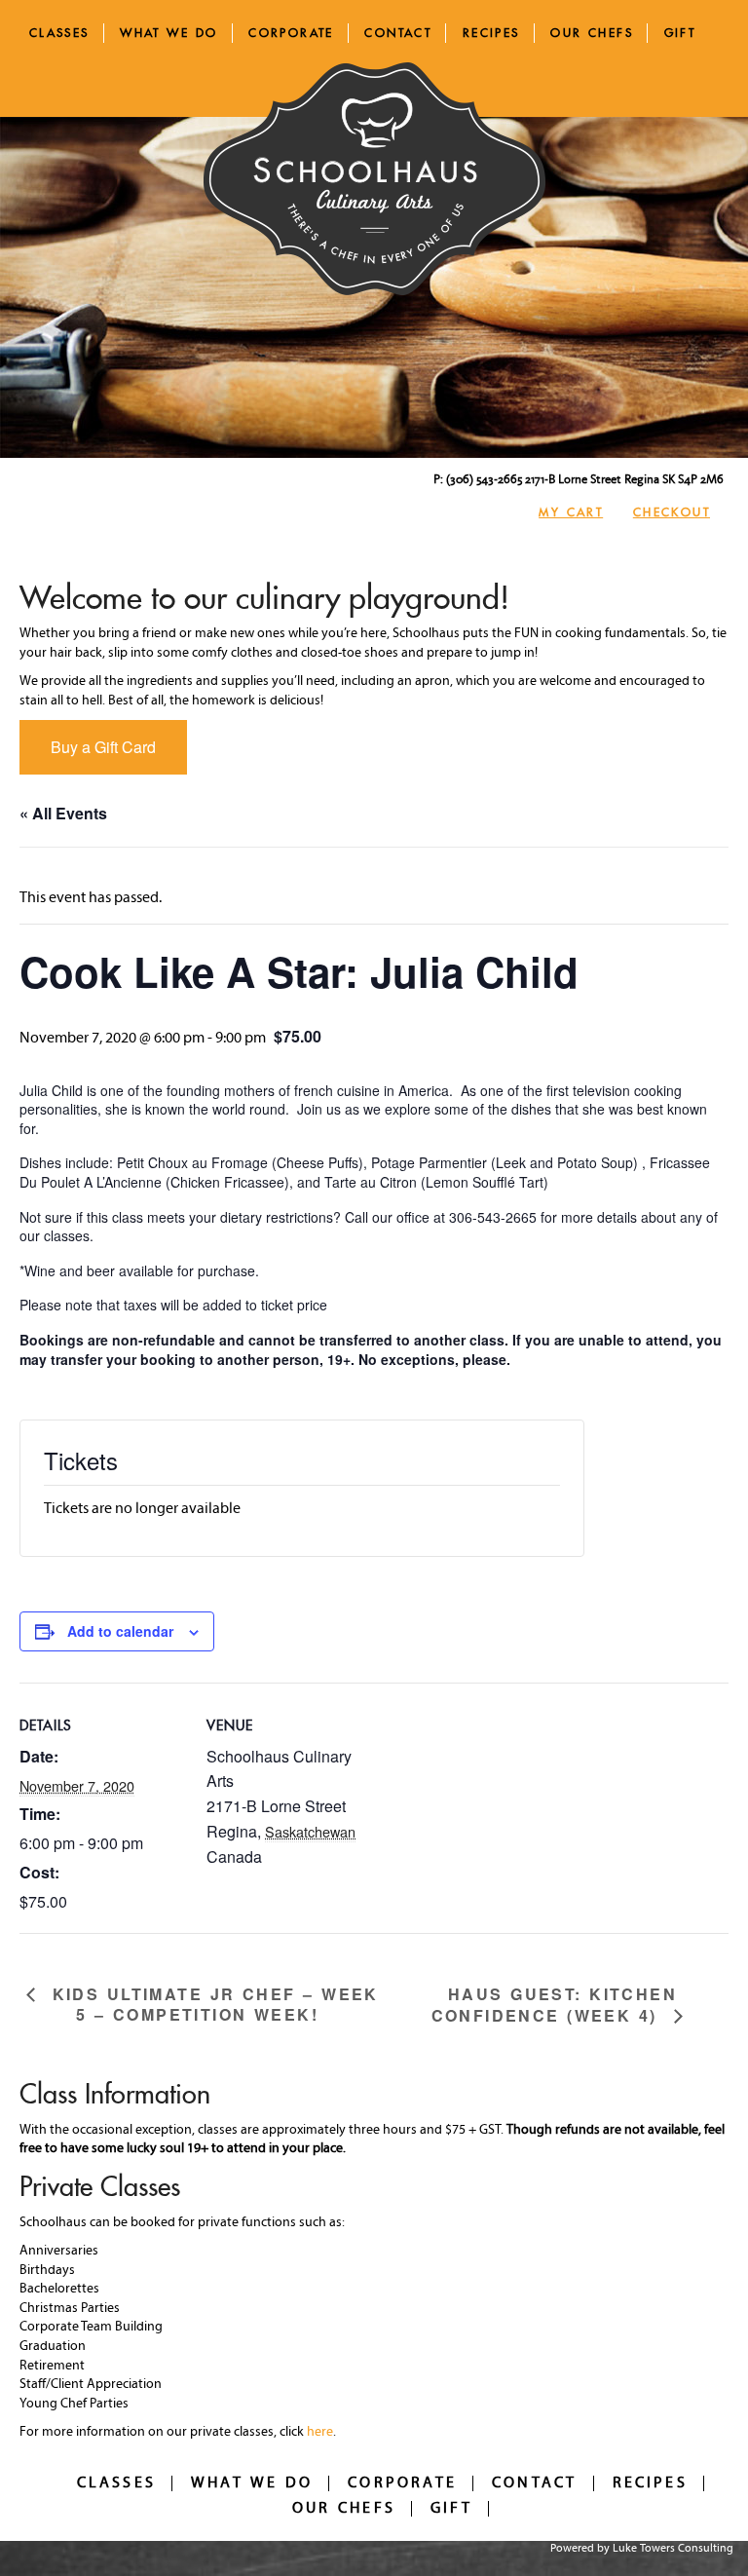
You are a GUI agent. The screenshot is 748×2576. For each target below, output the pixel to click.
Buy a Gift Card (103, 747)
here (320, 2432)
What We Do (168, 33)
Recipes (491, 33)
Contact (398, 33)
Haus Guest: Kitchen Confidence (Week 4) (554, 2005)
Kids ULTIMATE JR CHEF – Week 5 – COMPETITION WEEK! (212, 2005)
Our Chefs (592, 33)
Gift (680, 33)
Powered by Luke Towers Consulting (642, 2549)
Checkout (672, 512)
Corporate (291, 33)
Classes (59, 33)
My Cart (571, 512)
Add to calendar (120, 1631)
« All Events (63, 813)
